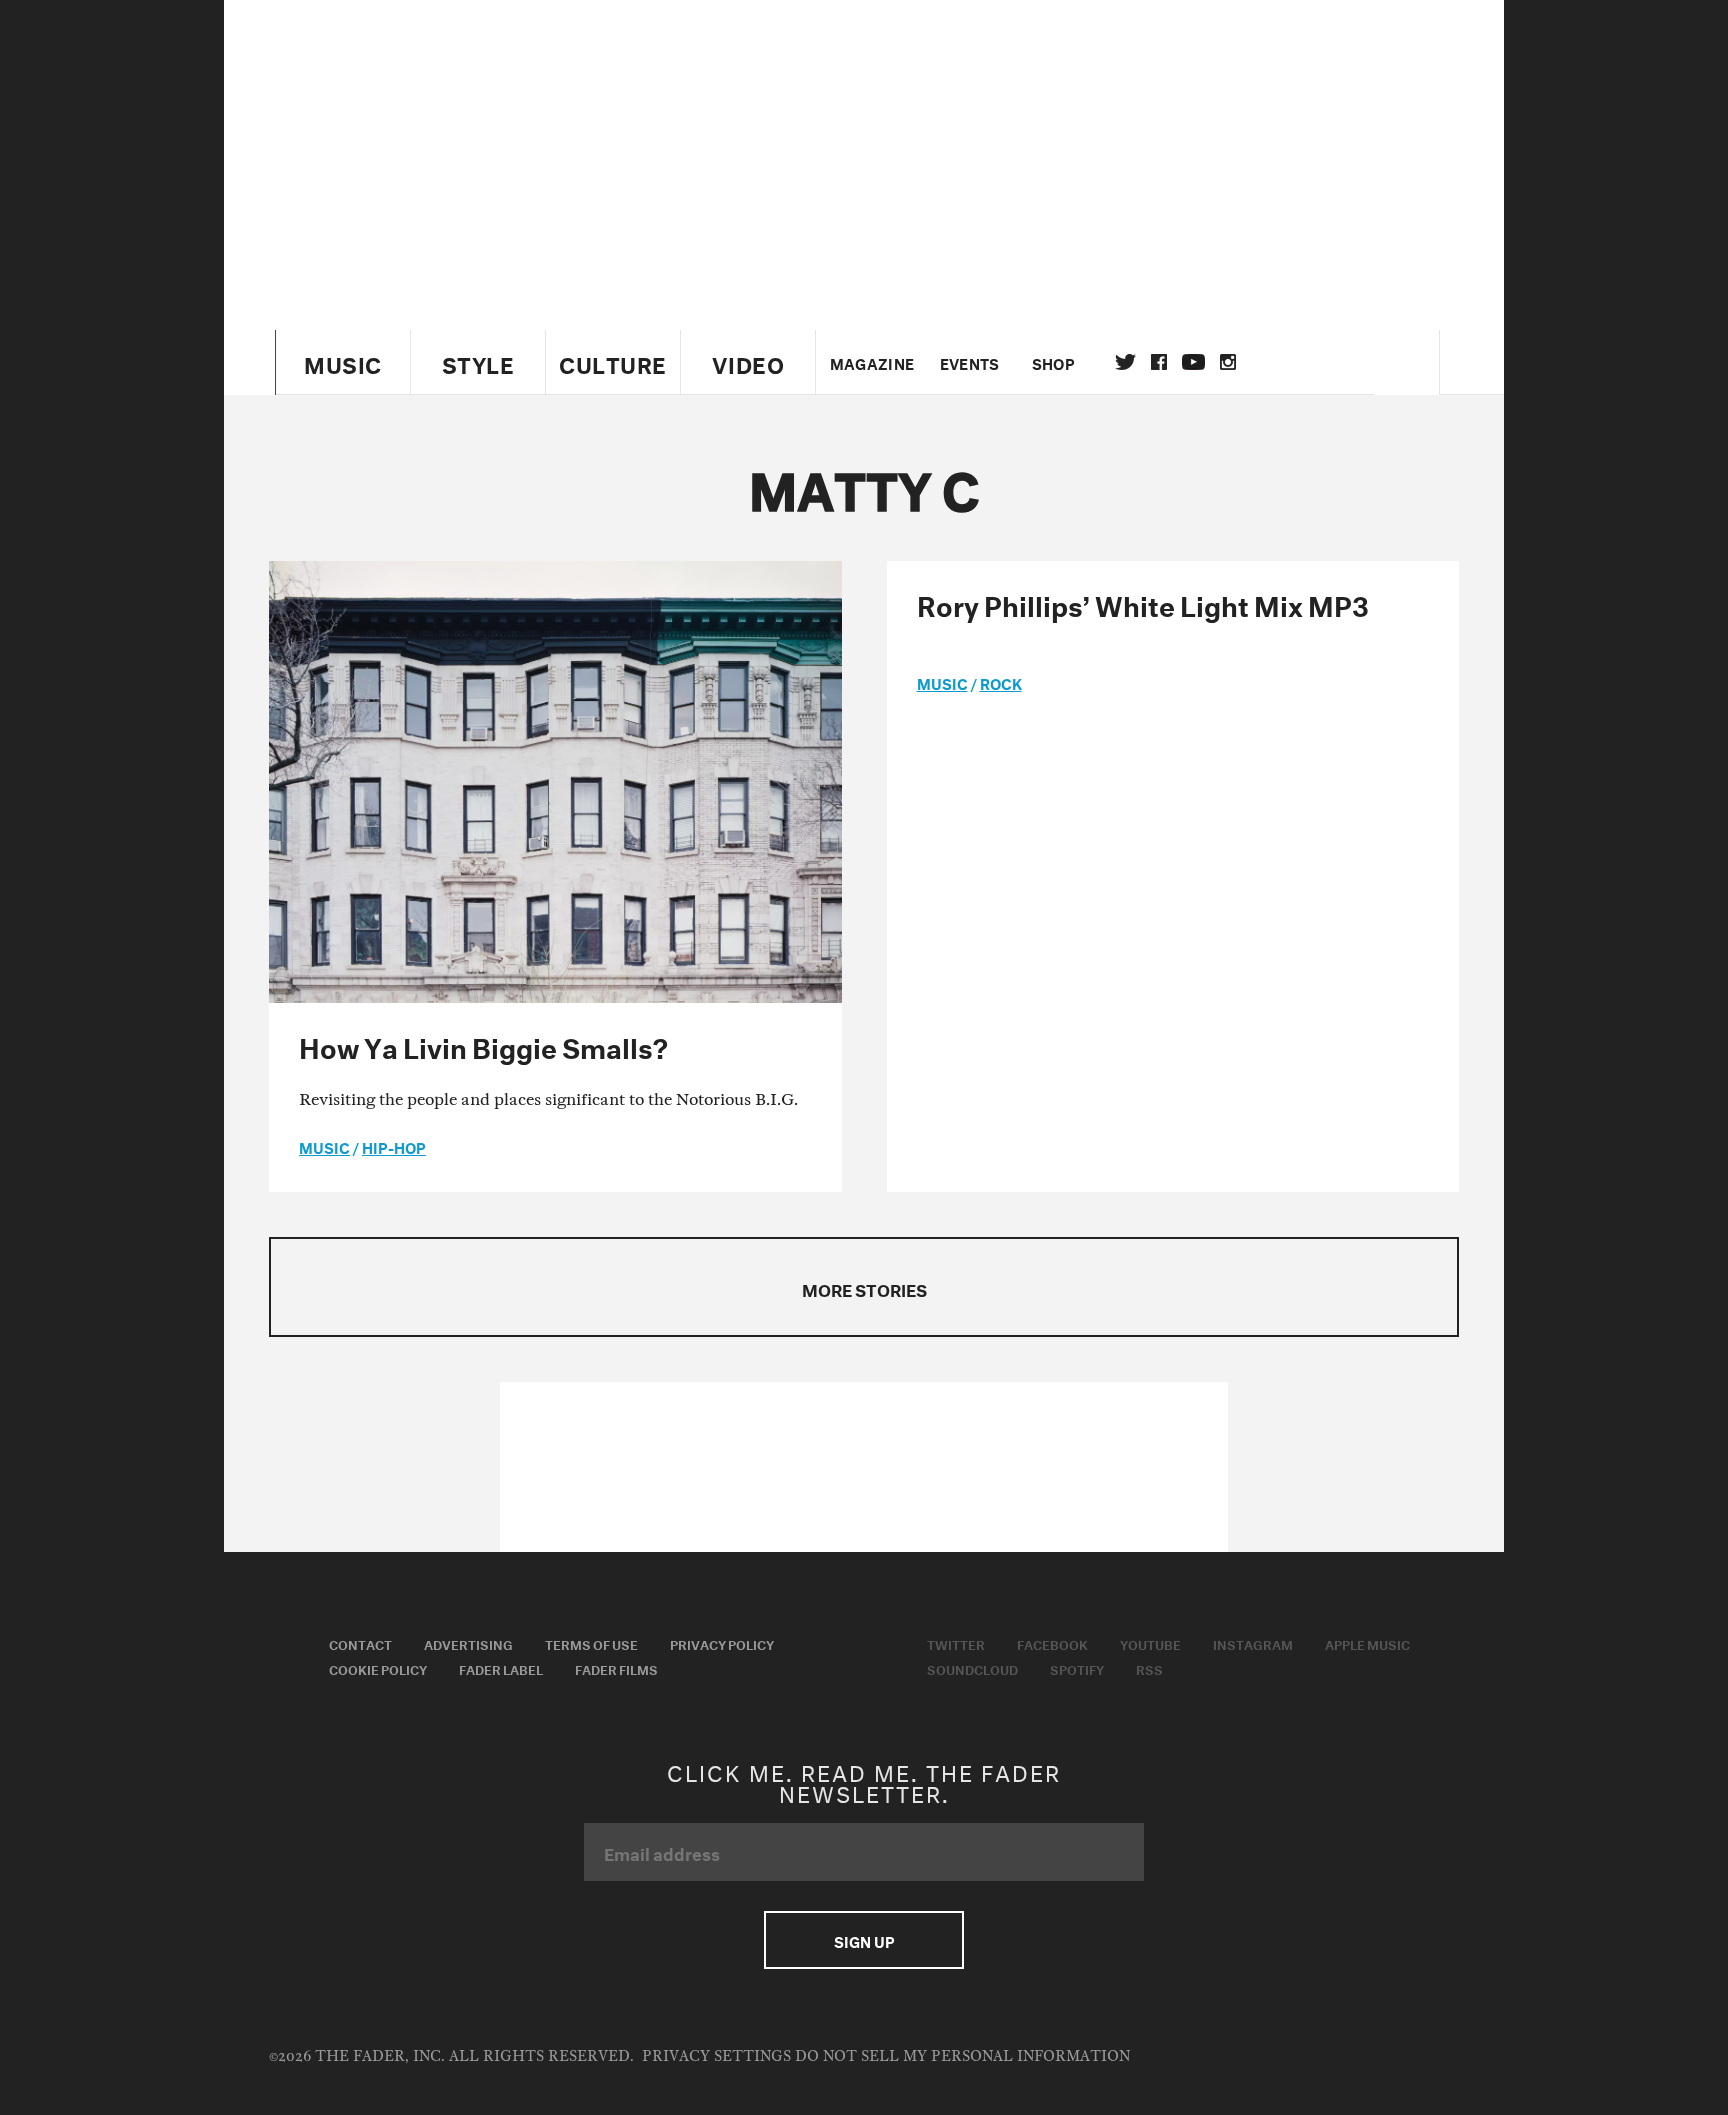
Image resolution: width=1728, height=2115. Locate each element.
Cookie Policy (378, 1668)
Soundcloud (972, 1668)
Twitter (1125, 362)
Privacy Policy (722, 1643)
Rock (1001, 682)
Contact (360, 1643)
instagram (1228, 362)
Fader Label (501, 1668)
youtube (1193, 362)
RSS (1149, 1668)
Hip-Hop (394, 1146)
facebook (1159, 362)
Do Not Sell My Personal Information (962, 2056)
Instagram (1253, 1643)
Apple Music (1367, 1643)
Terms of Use (591, 1643)
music (324, 1146)
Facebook (1052, 1643)
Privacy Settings (716, 2056)
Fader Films (616, 1668)
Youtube (1150, 1643)
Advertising (468, 1643)
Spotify (1077, 1668)
